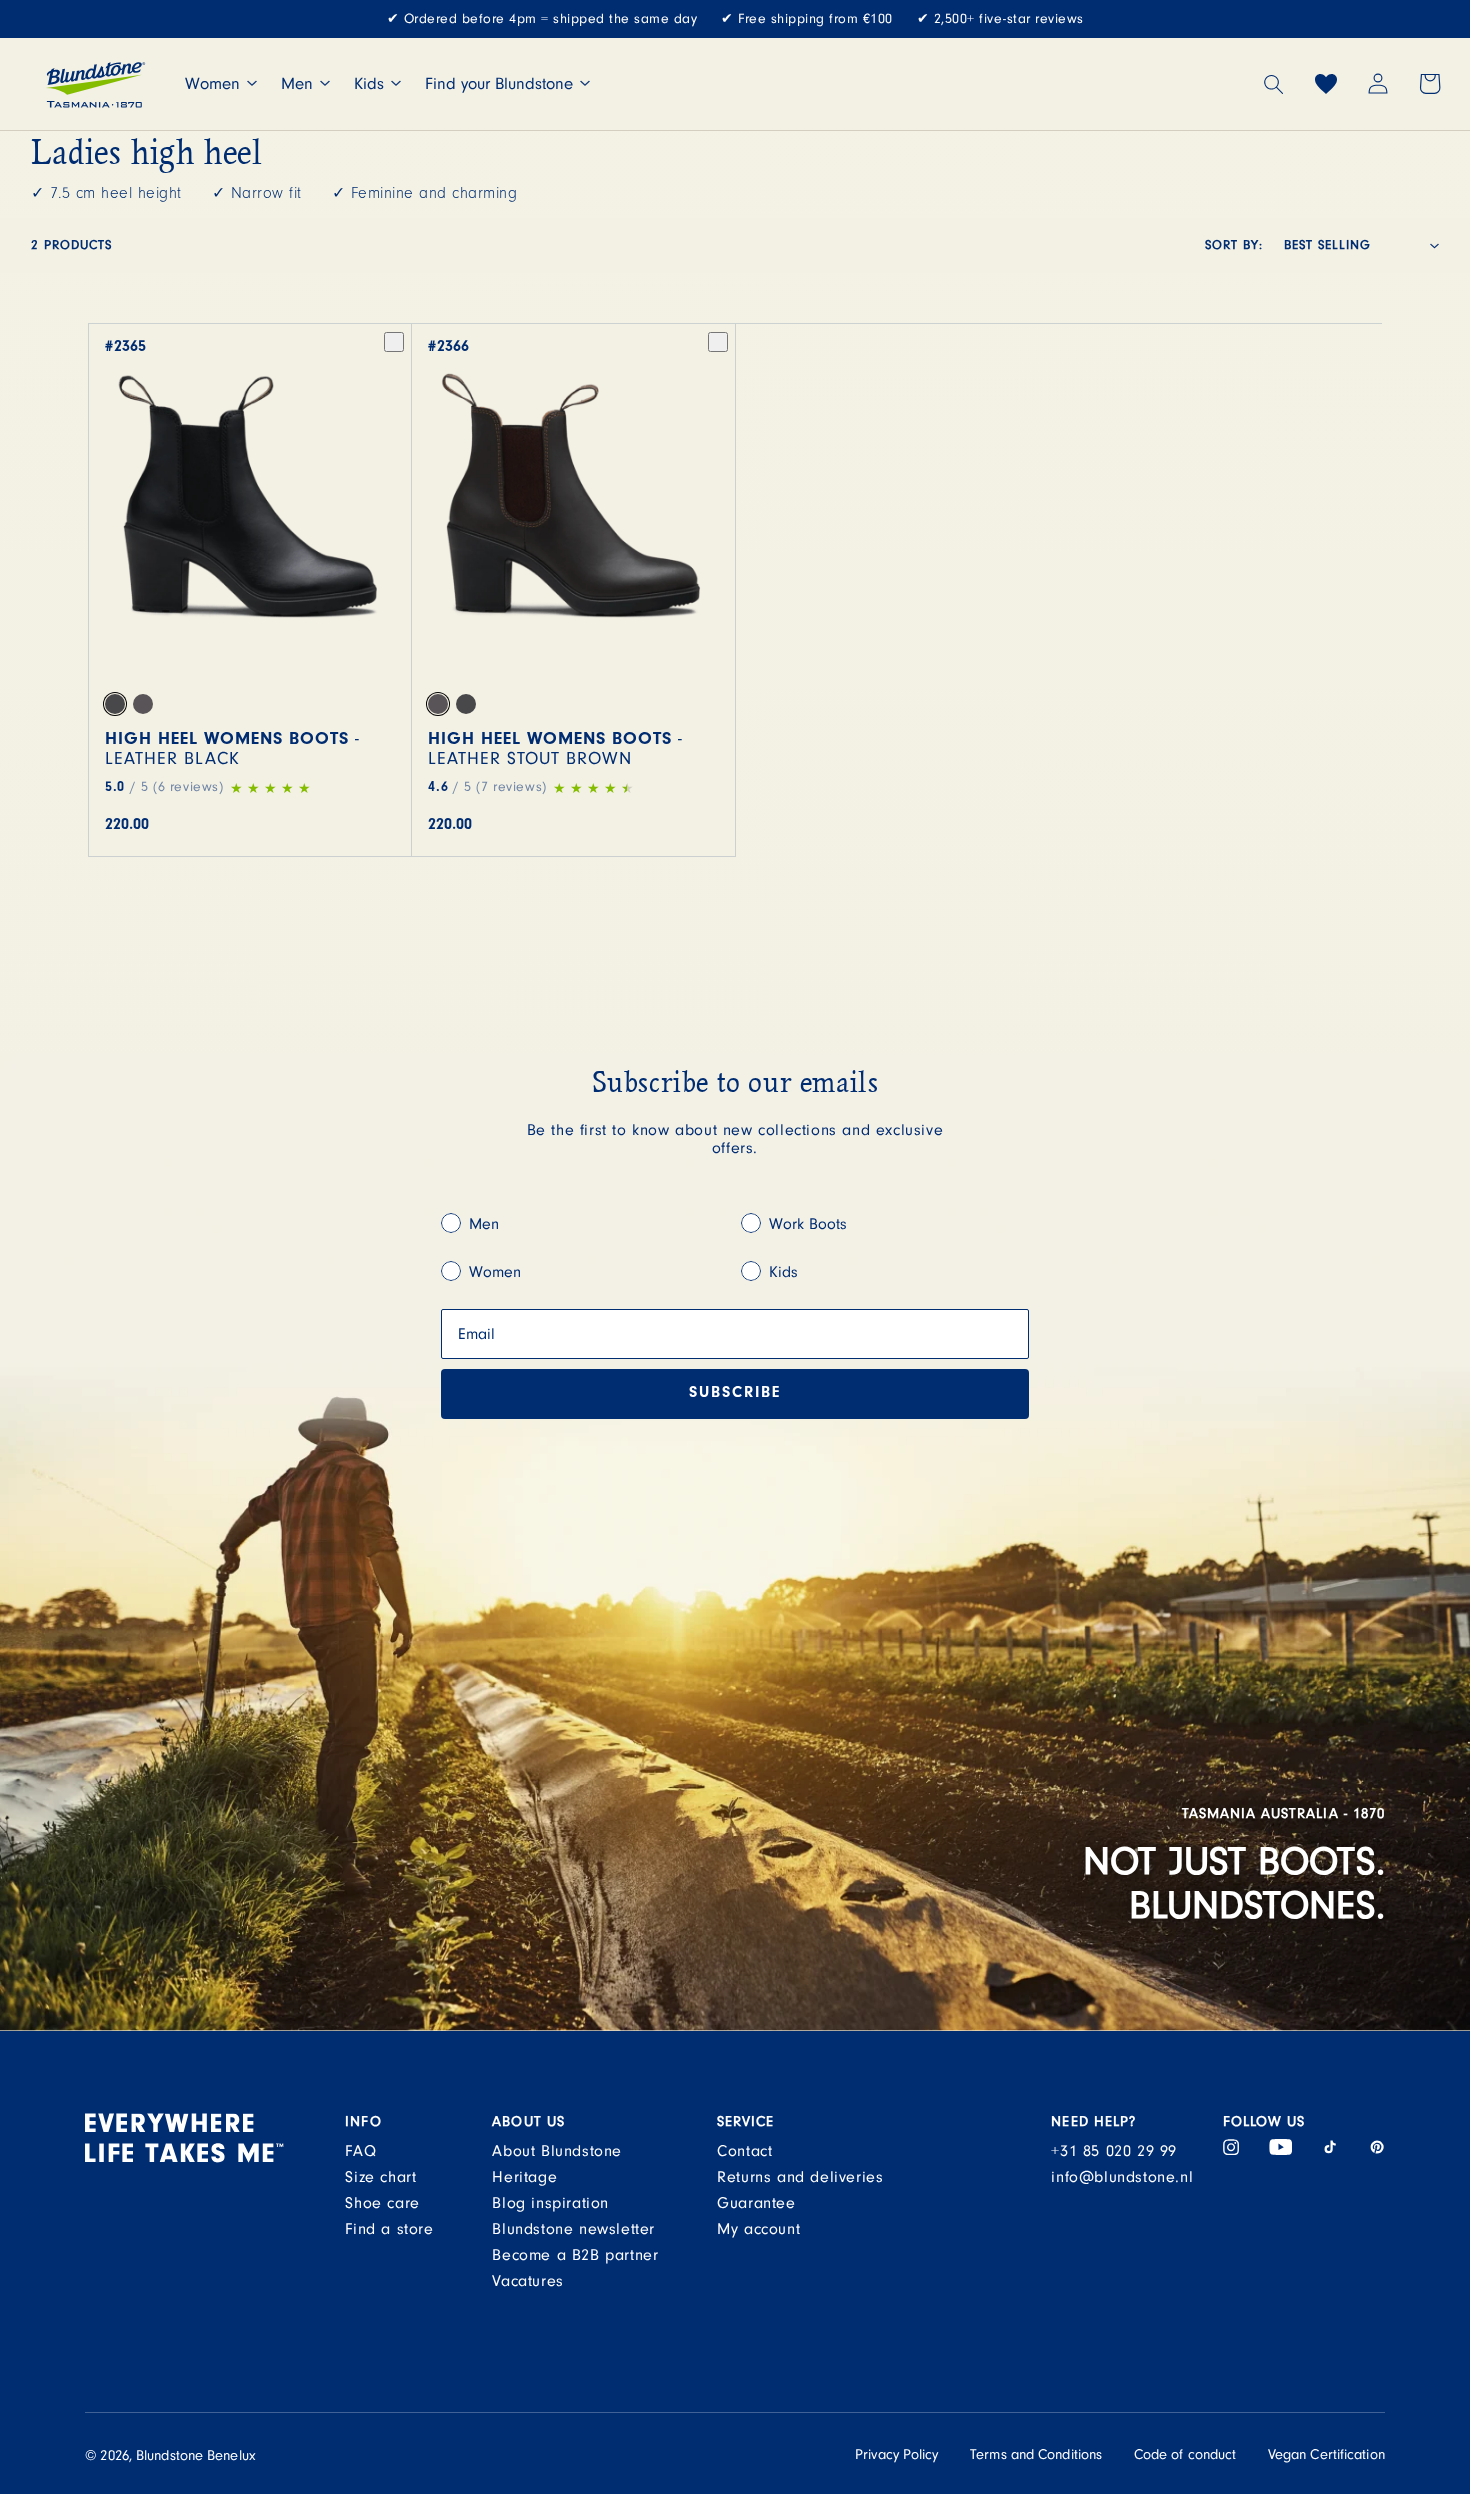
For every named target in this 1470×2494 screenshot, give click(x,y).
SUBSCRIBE (735, 1394)
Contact (744, 2151)
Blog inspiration (550, 2203)
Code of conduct (1185, 2454)
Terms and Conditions (1036, 2454)
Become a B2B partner (575, 2255)
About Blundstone (557, 2151)
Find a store (389, 2229)
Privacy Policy (896, 2454)
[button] (1274, 84)
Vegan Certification (1326, 2454)
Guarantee (756, 2203)
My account (758, 2229)
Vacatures (527, 2281)
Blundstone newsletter (573, 2229)
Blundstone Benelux (196, 2455)
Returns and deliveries (800, 2177)
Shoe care (382, 2203)
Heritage (524, 2177)
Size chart (380, 2177)
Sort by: (1234, 245)
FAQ (360, 2151)
